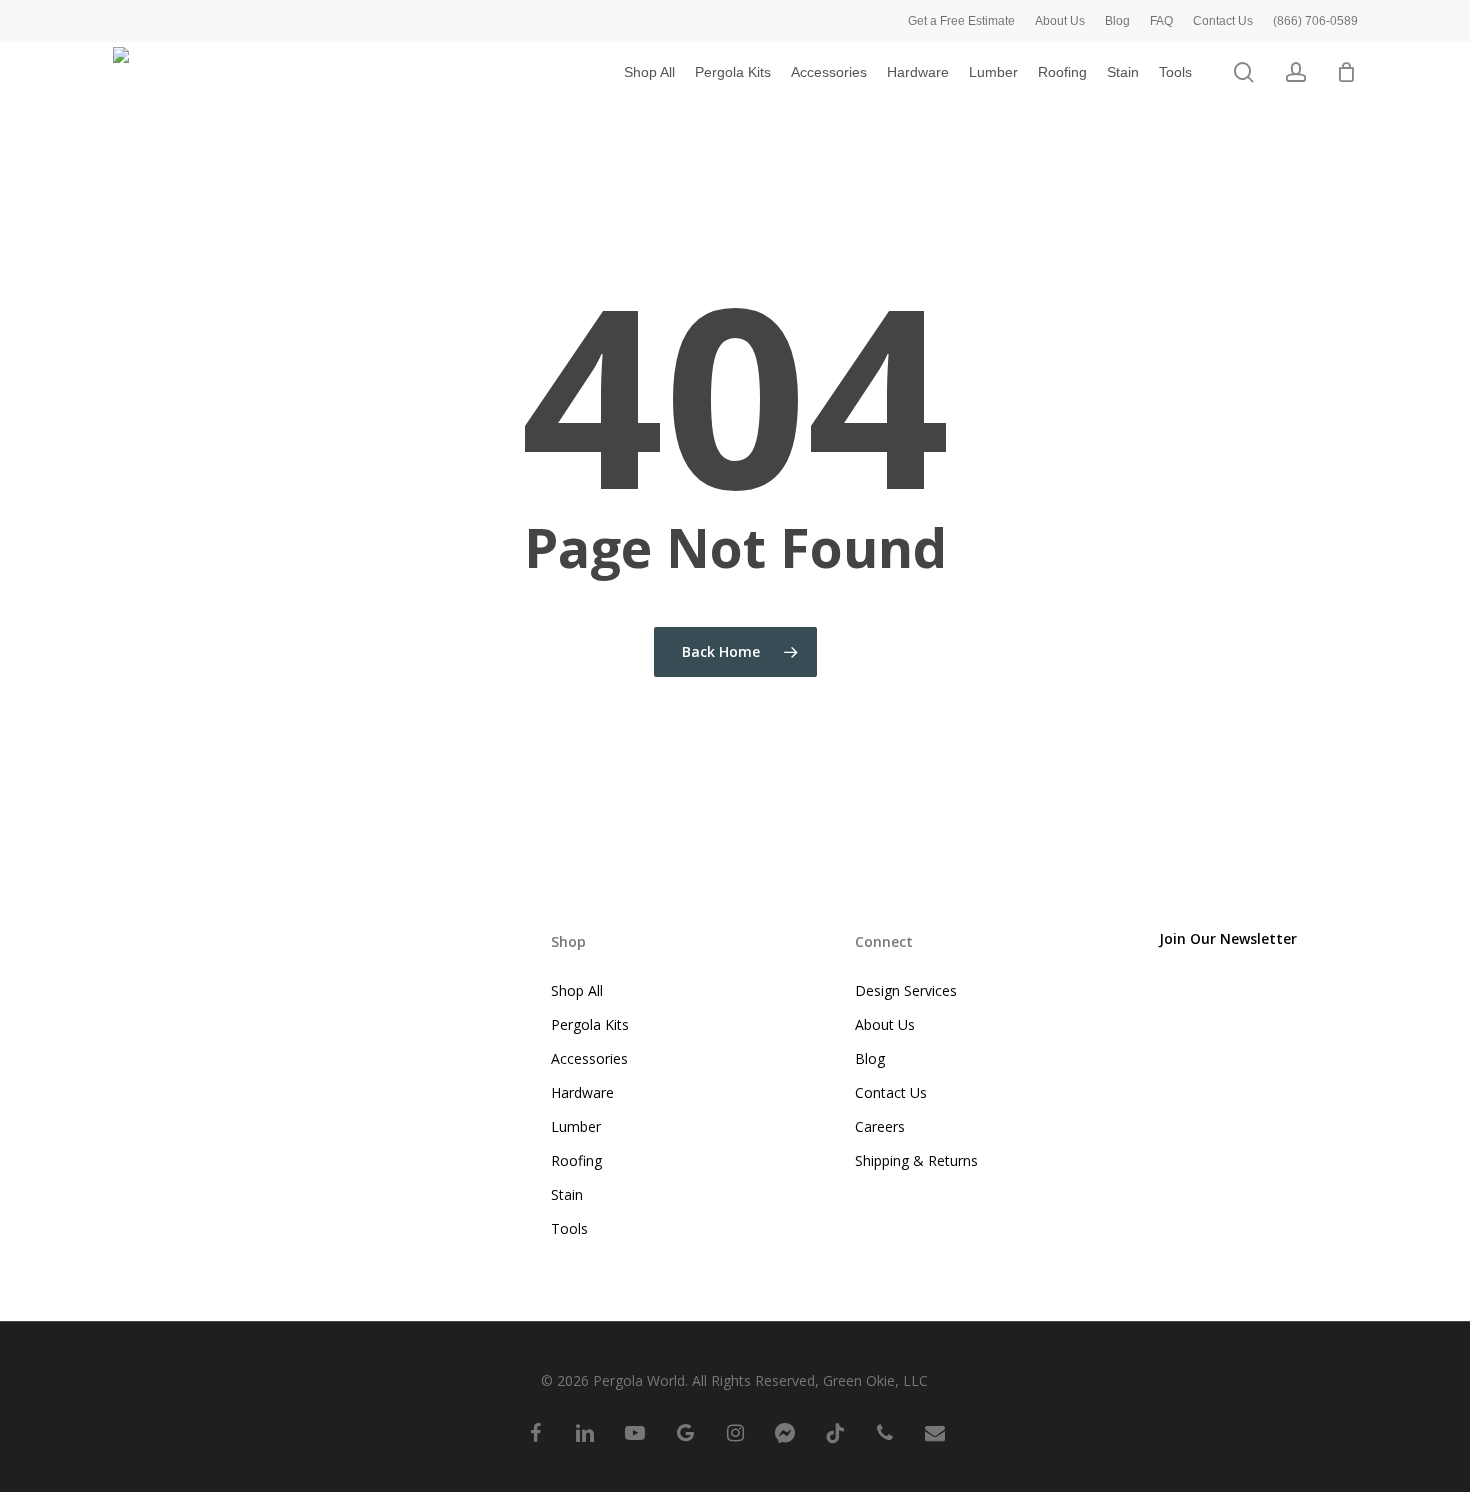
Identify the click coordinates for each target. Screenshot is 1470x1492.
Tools (569, 1228)
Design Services (906, 990)
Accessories (589, 1058)
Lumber (576, 1126)
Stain (567, 1194)
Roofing (576, 1160)
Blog (870, 1058)
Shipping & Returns (916, 1160)
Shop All (577, 990)
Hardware (582, 1092)
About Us (885, 1024)
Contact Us (891, 1092)
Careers (880, 1126)
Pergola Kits (590, 1024)
